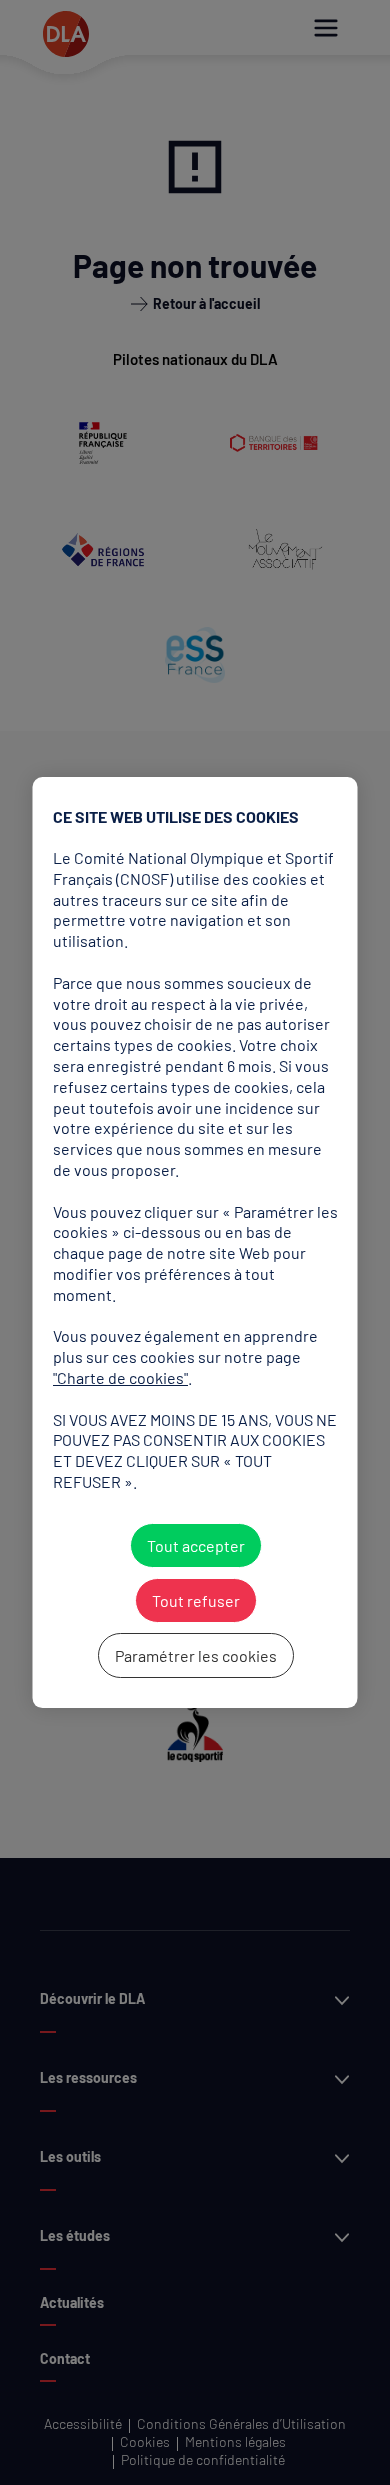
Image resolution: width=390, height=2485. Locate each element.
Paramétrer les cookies (195, 1655)
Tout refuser (195, 1600)
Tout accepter (195, 1545)
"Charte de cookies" (120, 1377)
